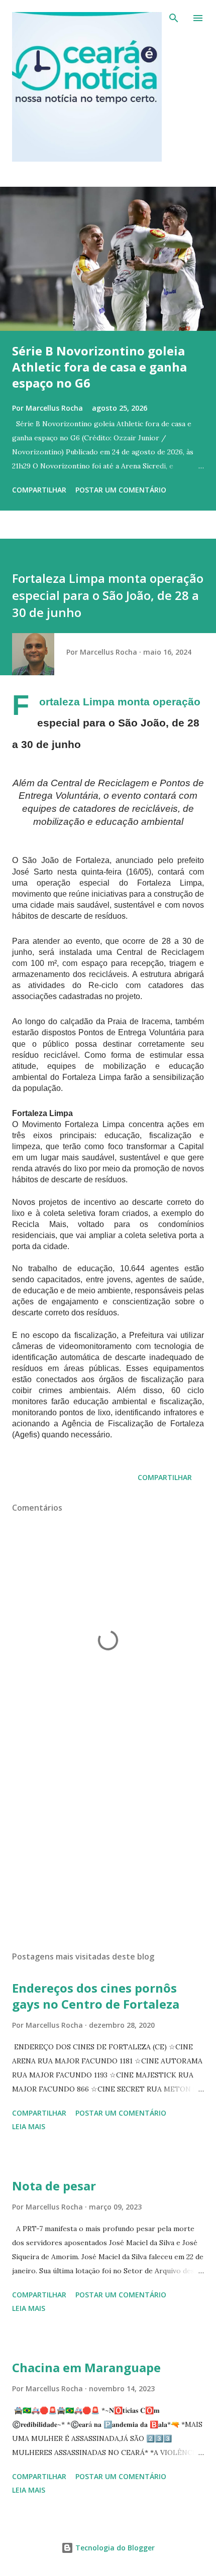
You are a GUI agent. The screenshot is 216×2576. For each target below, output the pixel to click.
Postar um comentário (121, 490)
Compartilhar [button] (39, 490)
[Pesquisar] (174, 18)
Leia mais (29, 2126)
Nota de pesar (54, 2186)
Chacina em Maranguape (86, 2367)
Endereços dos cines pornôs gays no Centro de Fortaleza (96, 1996)
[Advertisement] (108, 1849)
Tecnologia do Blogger (114, 2548)
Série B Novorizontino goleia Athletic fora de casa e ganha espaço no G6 (99, 367)
